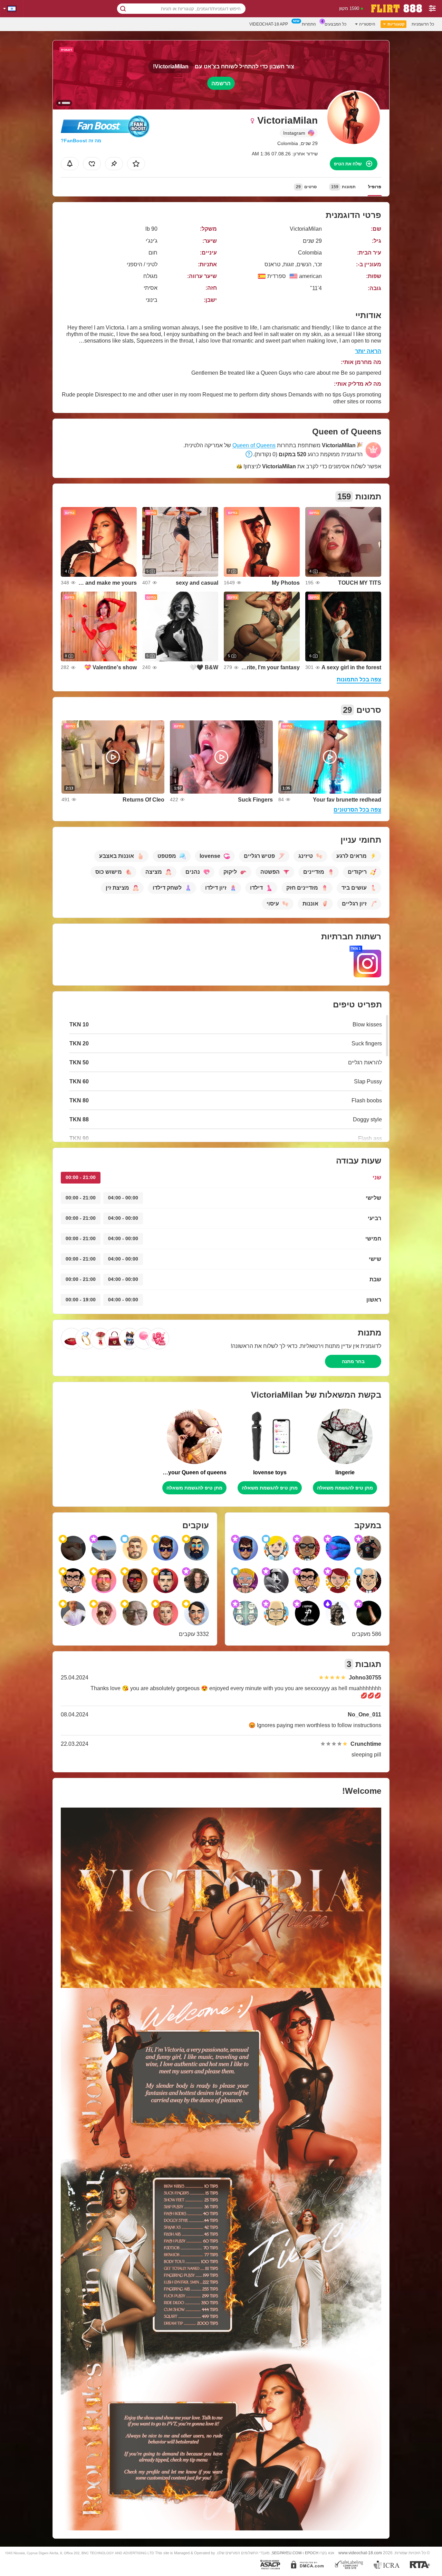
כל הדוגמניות (423, 24)
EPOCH (312, 2553)
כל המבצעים (335, 24)
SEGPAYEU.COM (287, 2553)
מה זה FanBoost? (81, 141)
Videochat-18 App (269, 24)
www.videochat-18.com (360, 2553)
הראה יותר (368, 351)
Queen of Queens (254, 445)
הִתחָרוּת (309, 24)
